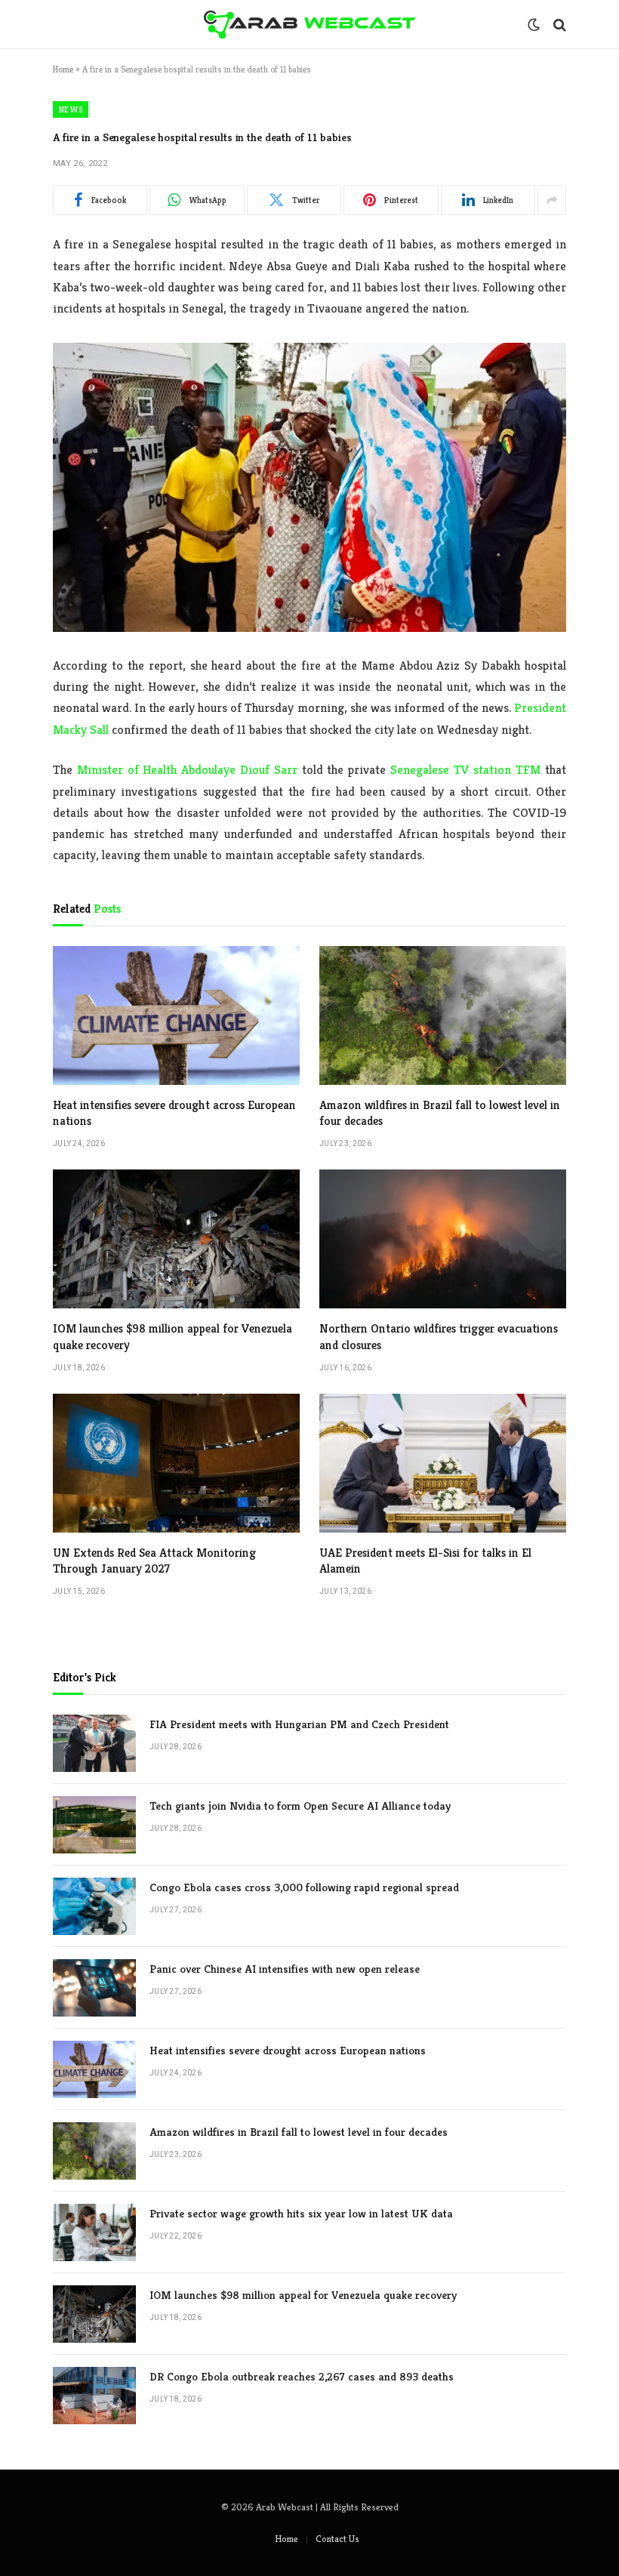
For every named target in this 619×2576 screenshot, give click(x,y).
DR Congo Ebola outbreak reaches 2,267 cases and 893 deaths (302, 2376)
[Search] (558, 25)
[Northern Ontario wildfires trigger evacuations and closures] (443, 1239)
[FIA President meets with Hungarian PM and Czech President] (94, 1743)
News (71, 109)
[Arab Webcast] (310, 25)
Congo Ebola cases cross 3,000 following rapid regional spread (304, 1887)
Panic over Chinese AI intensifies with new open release (285, 1969)
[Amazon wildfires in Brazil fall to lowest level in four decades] (443, 1015)
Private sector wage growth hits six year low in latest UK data (301, 2213)
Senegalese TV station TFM (465, 770)
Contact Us (337, 2539)
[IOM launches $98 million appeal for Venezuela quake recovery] (176, 1239)
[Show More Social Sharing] (552, 200)
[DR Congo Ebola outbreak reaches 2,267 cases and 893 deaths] (94, 2396)
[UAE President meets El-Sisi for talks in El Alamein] (443, 1463)
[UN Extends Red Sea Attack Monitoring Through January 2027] (176, 1463)
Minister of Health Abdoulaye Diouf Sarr (187, 770)
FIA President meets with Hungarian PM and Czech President (299, 1724)
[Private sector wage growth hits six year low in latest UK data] (94, 2232)
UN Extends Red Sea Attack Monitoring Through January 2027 (154, 1561)
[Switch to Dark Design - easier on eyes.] (534, 25)
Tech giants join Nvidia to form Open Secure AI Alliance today (300, 1806)
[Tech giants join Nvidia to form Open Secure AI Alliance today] (94, 1825)
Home (63, 69)
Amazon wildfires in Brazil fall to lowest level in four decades (440, 1113)
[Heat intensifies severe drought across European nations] (176, 1015)
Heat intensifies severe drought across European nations (174, 1113)
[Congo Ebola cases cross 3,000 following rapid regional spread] (94, 1906)
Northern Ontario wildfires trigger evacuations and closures (439, 1337)
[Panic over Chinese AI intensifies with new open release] (94, 1988)
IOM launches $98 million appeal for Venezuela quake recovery (172, 1337)
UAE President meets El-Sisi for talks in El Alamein (425, 1561)
